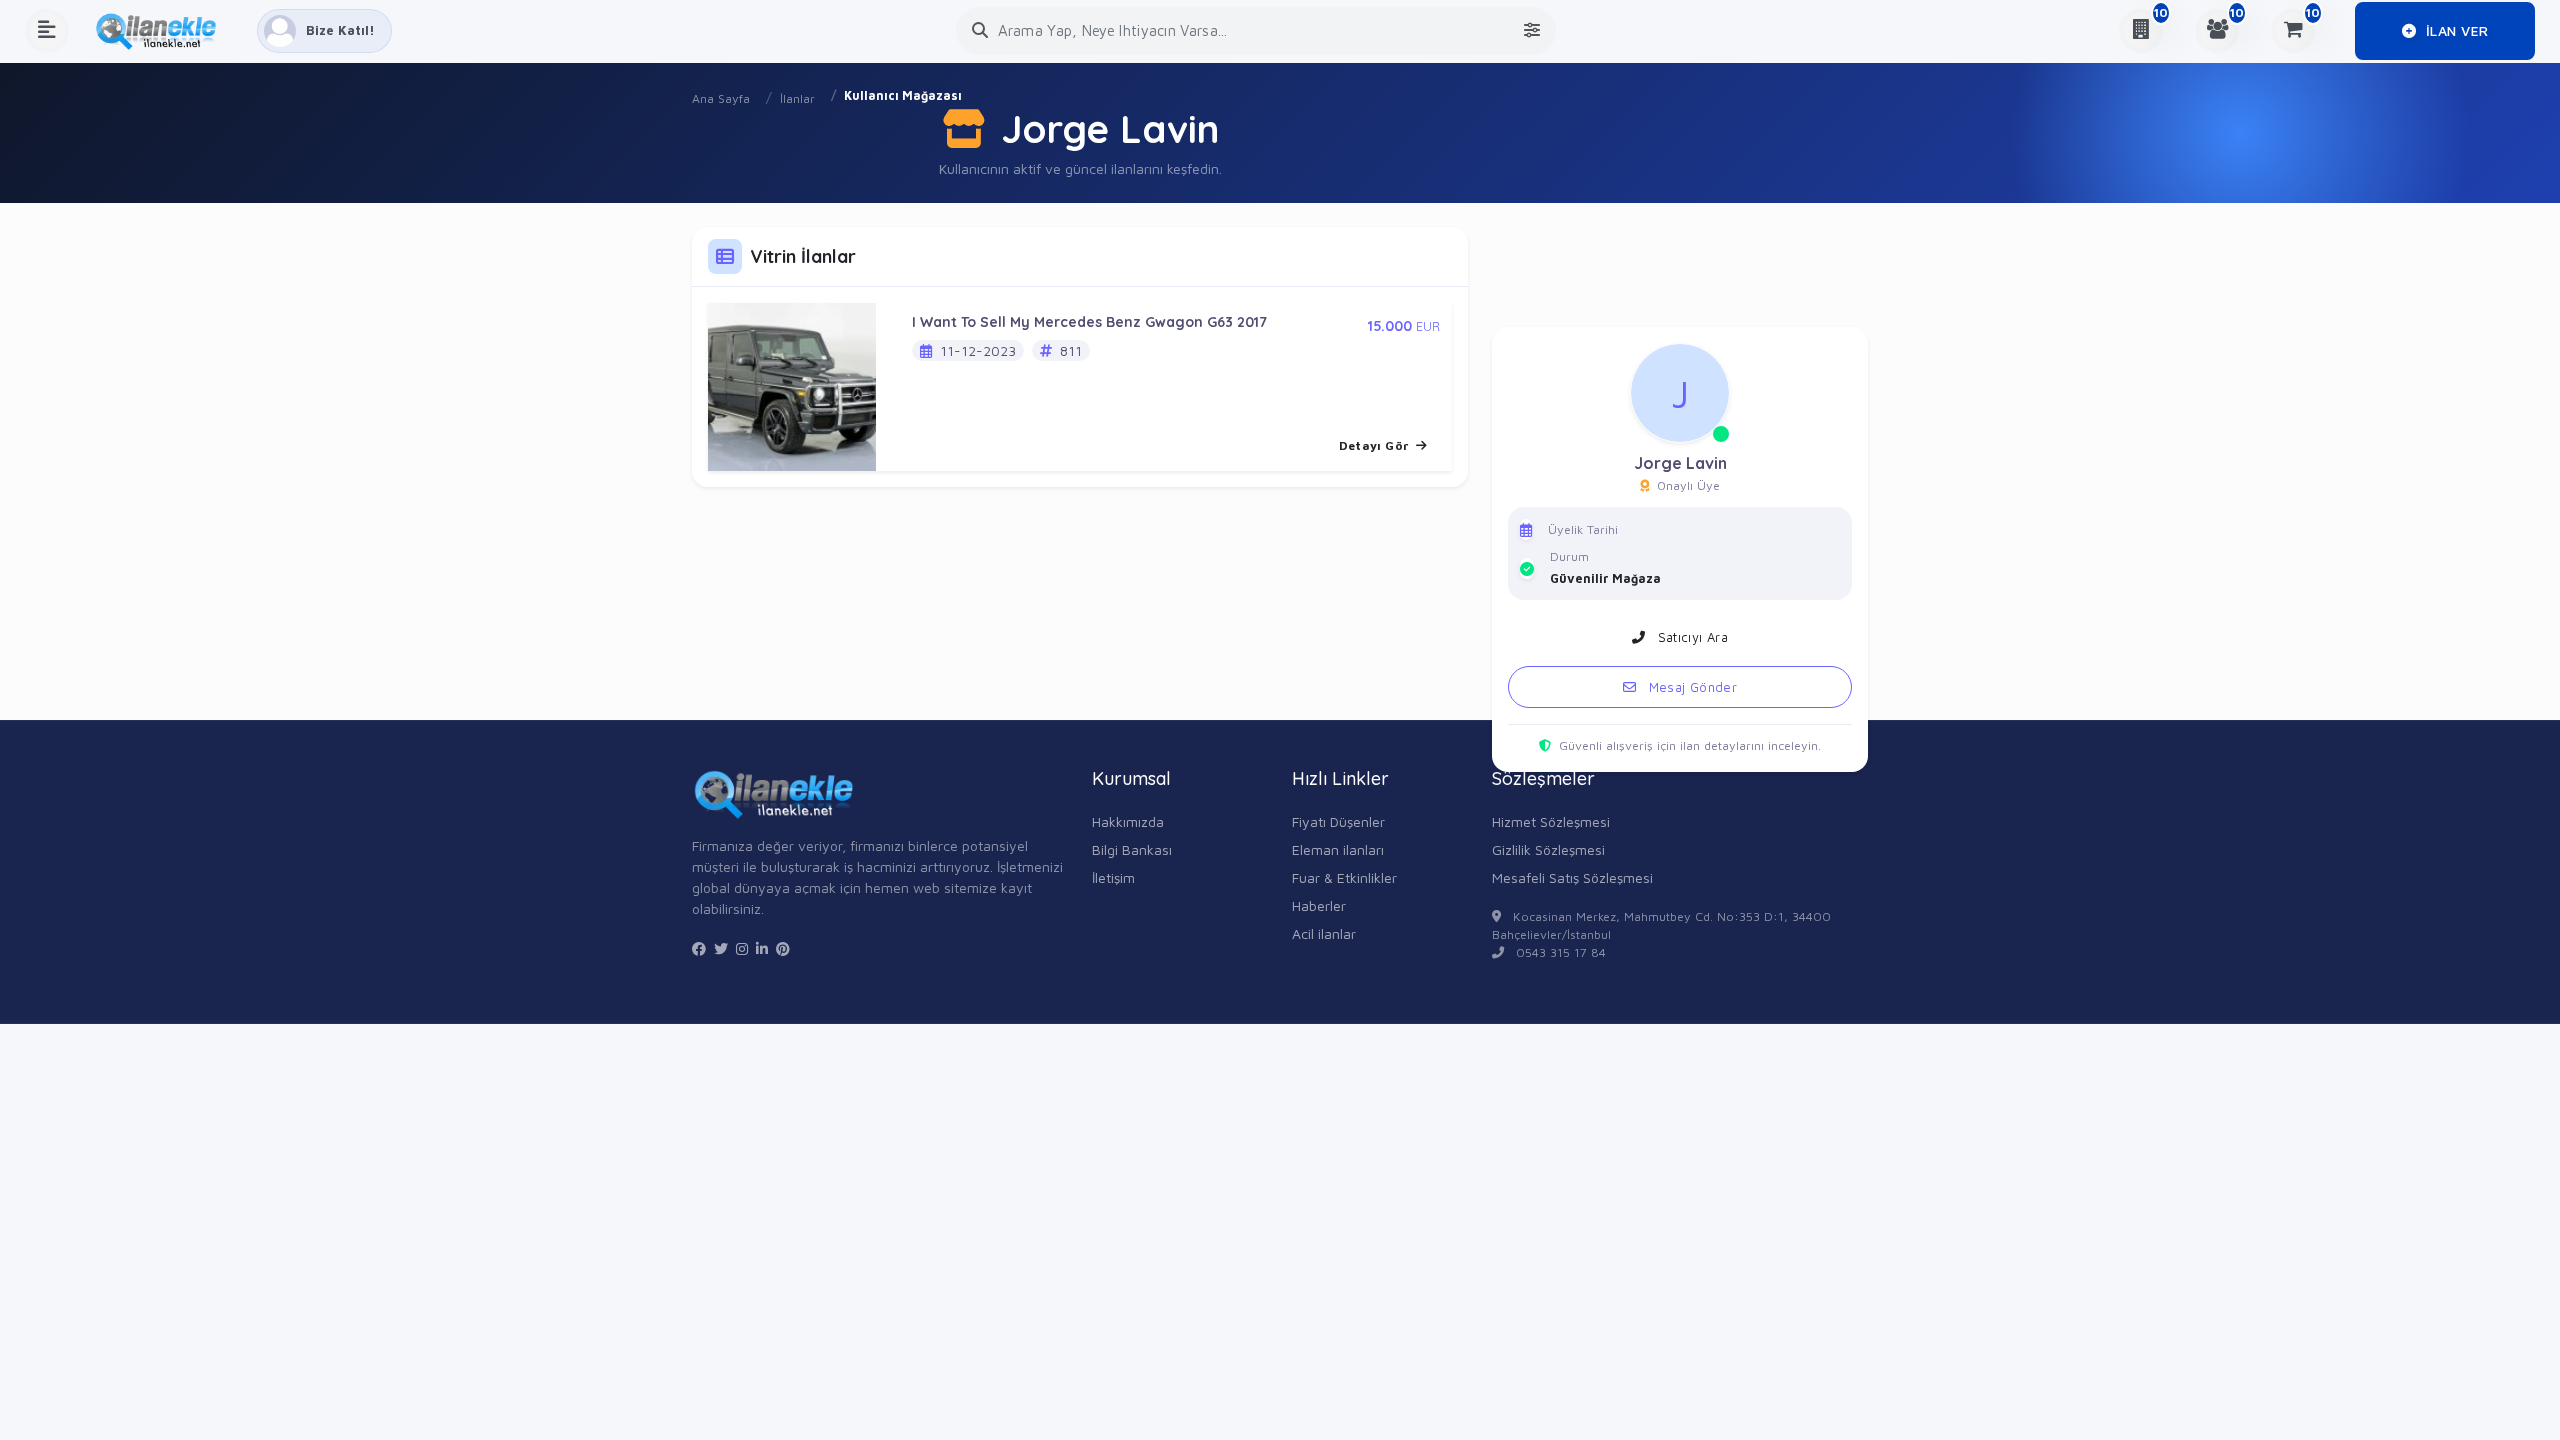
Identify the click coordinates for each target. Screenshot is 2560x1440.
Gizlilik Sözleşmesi (1548, 849)
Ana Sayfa (721, 98)
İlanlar (797, 98)
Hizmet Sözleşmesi (1551, 821)
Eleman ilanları (1338, 849)
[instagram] (742, 949)
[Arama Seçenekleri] (1532, 30)
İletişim (1113, 877)
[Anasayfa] (163, 31)
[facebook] (699, 949)
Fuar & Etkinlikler (1344, 877)
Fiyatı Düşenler (1338, 821)
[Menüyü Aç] (47, 31)
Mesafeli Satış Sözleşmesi (1572, 877)
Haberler (1319, 905)
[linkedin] (762, 949)
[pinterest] (783, 949)
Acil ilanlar (1324, 933)
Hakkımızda (1128, 821)
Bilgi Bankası (1132, 849)
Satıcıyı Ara (1690, 637)
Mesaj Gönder (1690, 687)
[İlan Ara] (980, 30)
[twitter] (721, 949)
